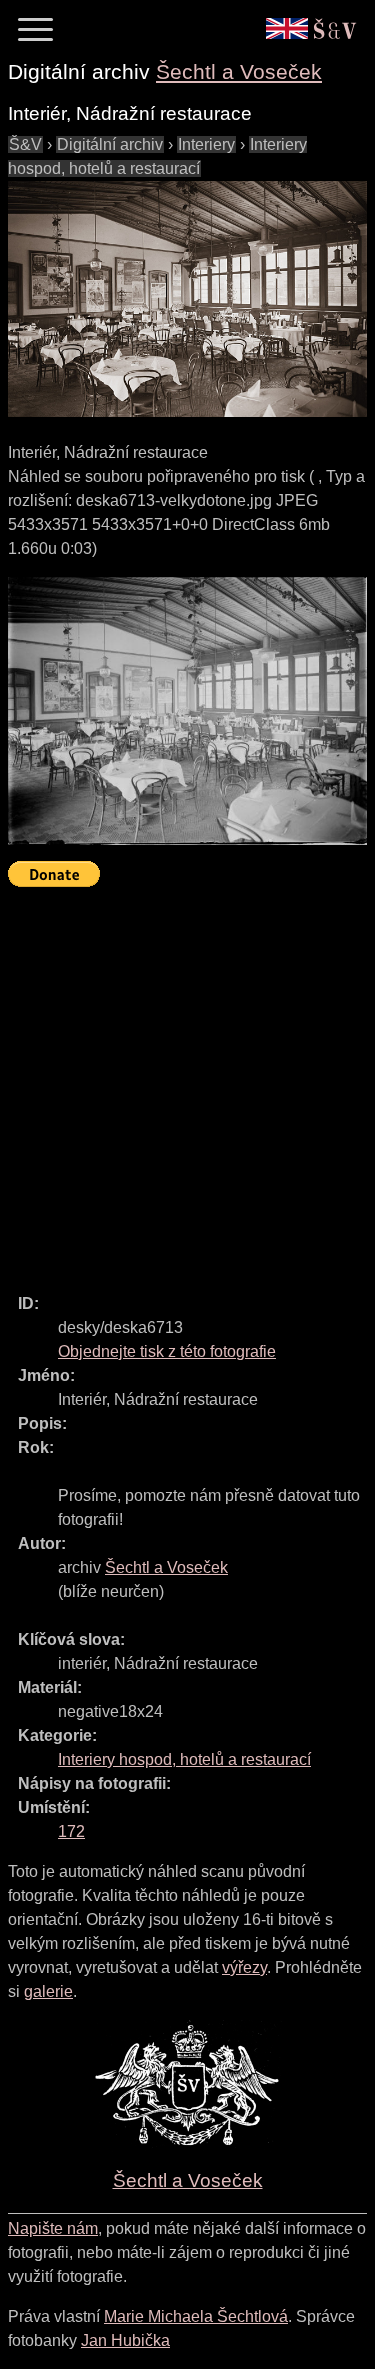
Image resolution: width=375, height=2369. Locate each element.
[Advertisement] (187, 1081)
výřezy (244, 1967)
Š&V (25, 144)
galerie (48, 1991)
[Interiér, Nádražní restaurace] (187, 299)
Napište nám (53, 2228)
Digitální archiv (110, 144)
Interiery (206, 144)
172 (71, 1831)
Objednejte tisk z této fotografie (167, 1351)
